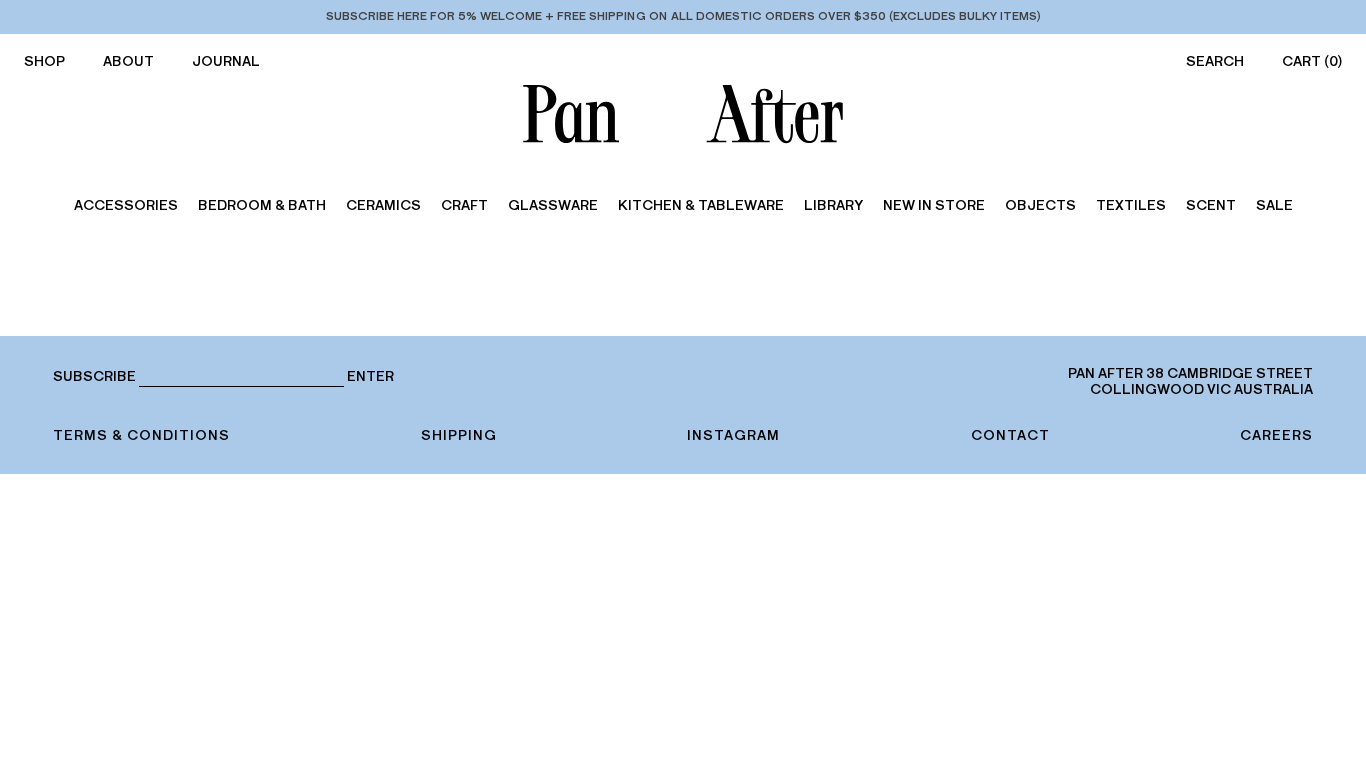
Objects (1040, 205)
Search (1215, 61)
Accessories (126, 205)
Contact (1010, 435)
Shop (44, 61)
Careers (1276, 435)
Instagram (733, 435)
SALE (1274, 205)
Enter (370, 377)
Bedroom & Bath (262, 205)
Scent (1211, 205)
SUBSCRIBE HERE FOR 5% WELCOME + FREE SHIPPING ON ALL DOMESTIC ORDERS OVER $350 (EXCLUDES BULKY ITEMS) (683, 16)
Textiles (1131, 205)
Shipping (459, 435)
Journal (226, 61)
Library (833, 205)
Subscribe (94, 376)
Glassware (553, 205)
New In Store (934, 205)
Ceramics (383, 205)
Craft (464, 205)
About (128, 61)
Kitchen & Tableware (701, 205)
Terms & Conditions (141, 435)
